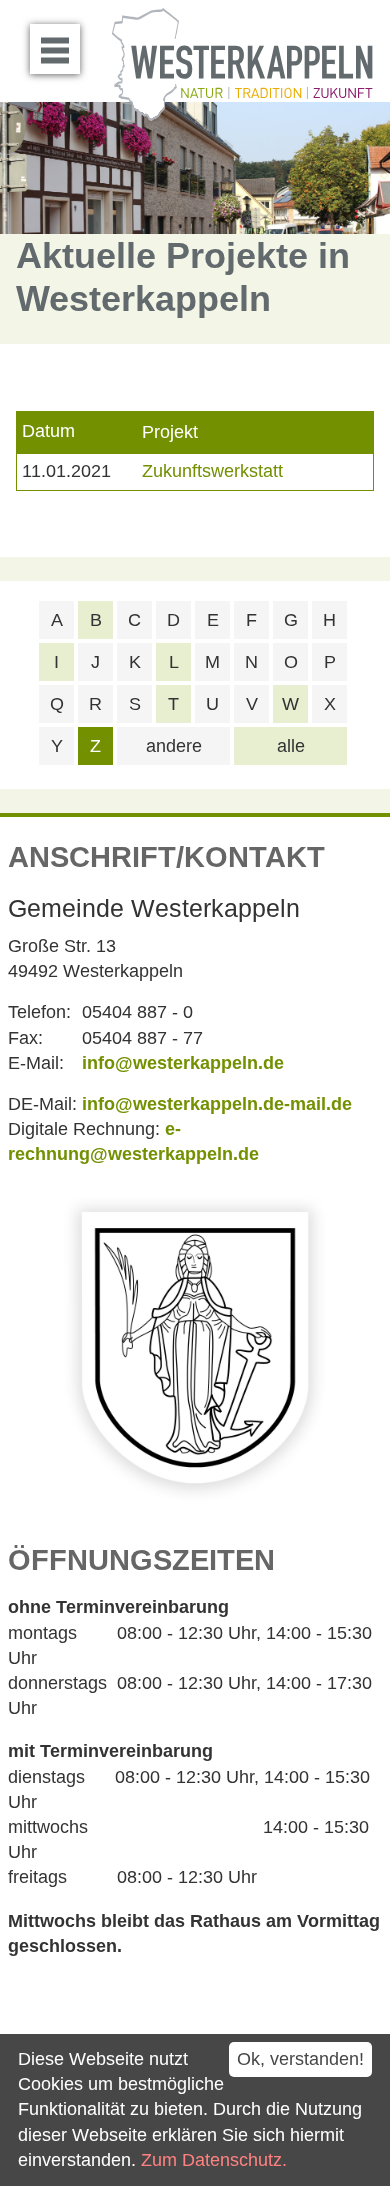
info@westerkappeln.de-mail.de (217, 1104)
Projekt (170, 432)
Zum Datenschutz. (214, 2160)
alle (291, 746)
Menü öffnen (55, 49)
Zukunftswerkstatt (212, 471)
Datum (48, 432)
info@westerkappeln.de (183, 1063)
